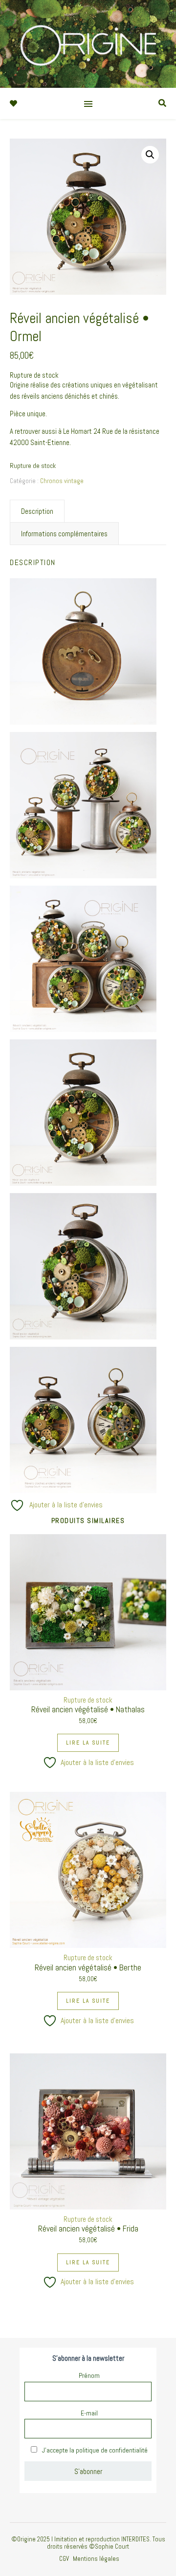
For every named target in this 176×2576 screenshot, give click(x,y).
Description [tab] (37, 511)
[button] (150, 155)
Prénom (89, 2375)
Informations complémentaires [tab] (64, 534)
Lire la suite (88, 1743)
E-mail (89, 2413)
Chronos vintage (62, 481)
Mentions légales (96, 2559)
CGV (64, 2559)
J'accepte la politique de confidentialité (94, 2450)
